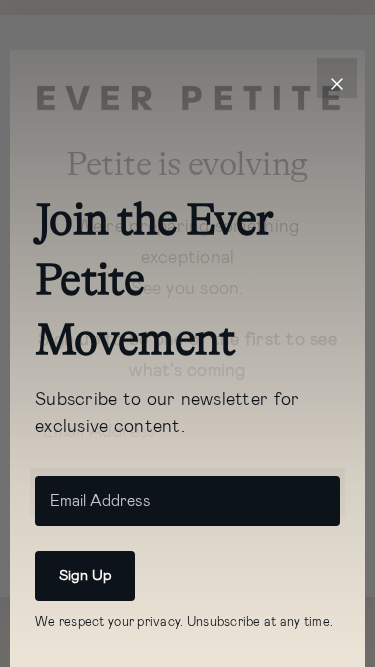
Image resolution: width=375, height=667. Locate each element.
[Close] (337, 78)
